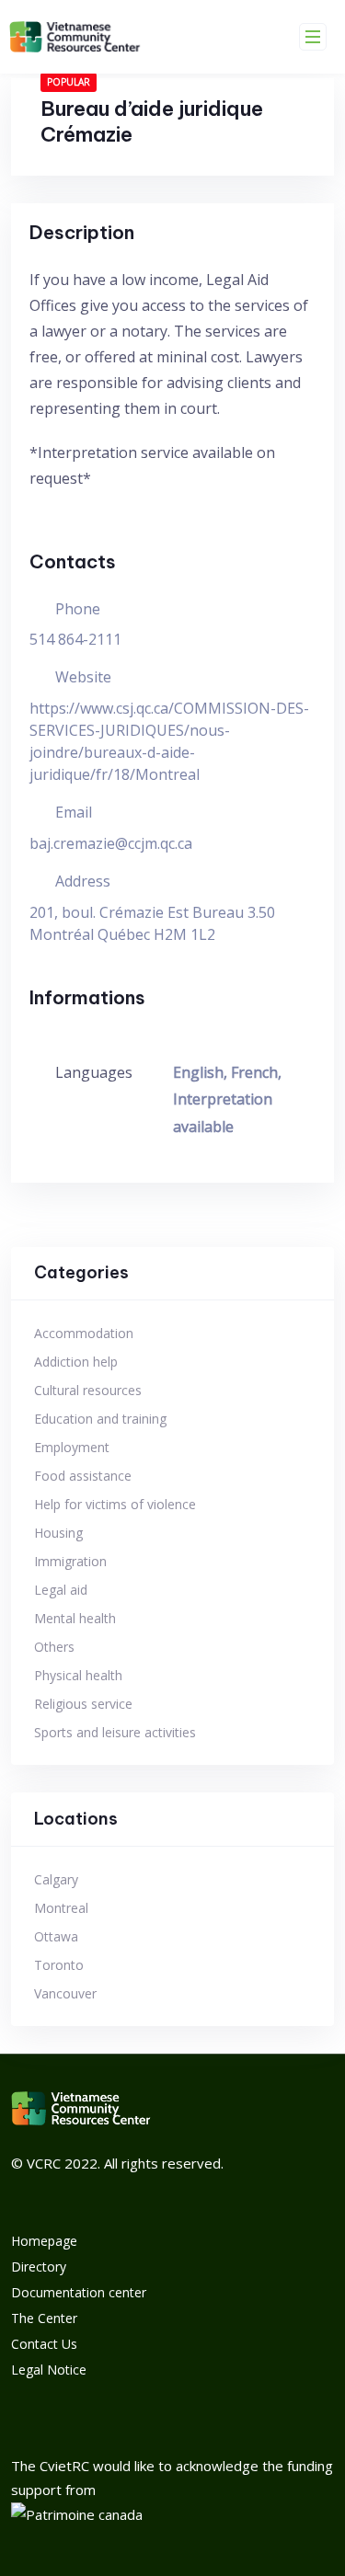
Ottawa (56, 1936)
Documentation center (79, 2292)
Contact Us (44, 2344)
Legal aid (61, 1590)
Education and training (100, 1419)
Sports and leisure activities (115, 1732)
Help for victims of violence (115, 1504)
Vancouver (65, 1993)
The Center (44, 2318)
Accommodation (84, 1333)
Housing (58, 1533)
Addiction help (76, 1362)
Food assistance (83, 1476)
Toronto (59, 1965)
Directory (39, 2267)
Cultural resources (88, 1390)
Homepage (44, 2241)
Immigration (70, 1561)
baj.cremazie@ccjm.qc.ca (111, 843)
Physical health (78, 1675)
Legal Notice (49, 2370)
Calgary (56, 1879)
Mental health (75, 1618)
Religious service (83, 1704)
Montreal (61, 1908)
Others (54, 1647)
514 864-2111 (75, 639)
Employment (72, 1447)
